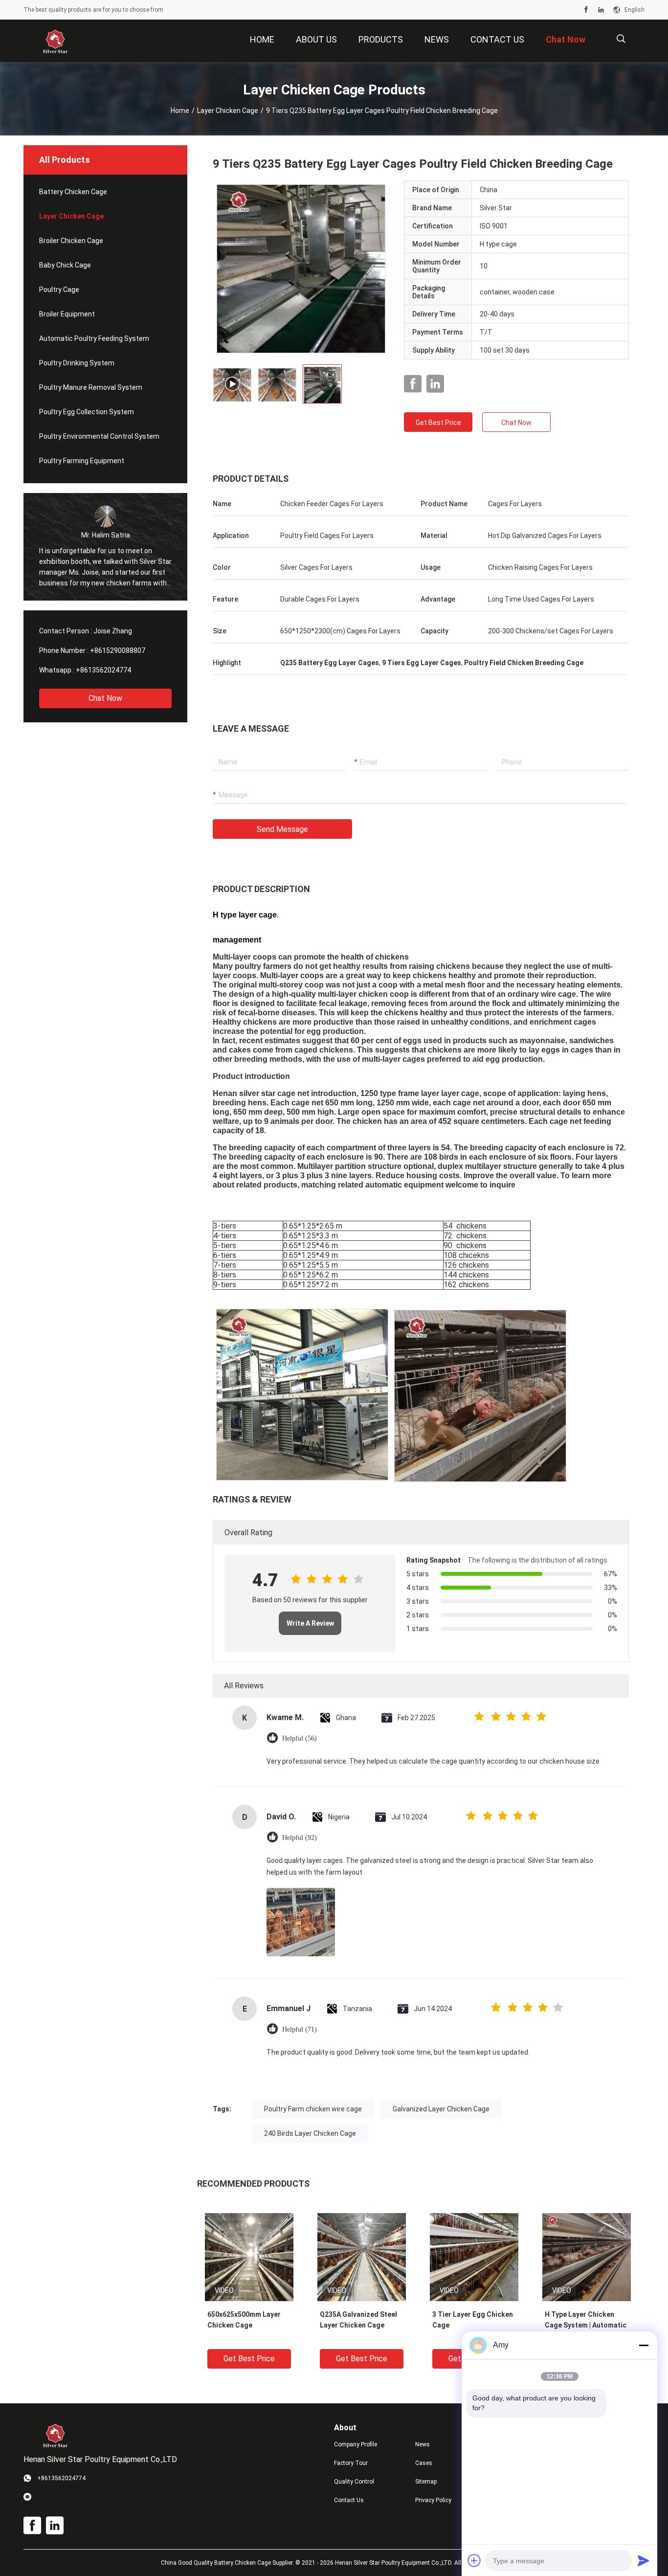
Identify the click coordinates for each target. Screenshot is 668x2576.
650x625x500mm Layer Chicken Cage (244, 2320)
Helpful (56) (300, 1738)
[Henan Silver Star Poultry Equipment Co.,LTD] (55, 41)
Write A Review (310, 1623)
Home (180, 111)
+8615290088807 (118, 650)
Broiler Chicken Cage (71, 241)
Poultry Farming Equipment (82, 461)
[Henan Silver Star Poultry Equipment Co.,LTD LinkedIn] (601, 10)
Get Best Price (438, 423)
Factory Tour (351, 2463)
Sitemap (426, 2482)
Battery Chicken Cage (73, 192)
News (423, 2444)
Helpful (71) (300, 2029)
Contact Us (349, 2500)
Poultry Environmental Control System (99, 436)
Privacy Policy (433, 2500)
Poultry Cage (59, 290)
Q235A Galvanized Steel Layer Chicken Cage (358, 2320)
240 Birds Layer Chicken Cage (310, 2133)
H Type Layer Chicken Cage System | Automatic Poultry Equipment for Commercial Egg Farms (586, 2326)
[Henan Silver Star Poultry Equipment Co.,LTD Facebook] (586, 10)
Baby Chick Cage (65, 265)
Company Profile (356, 2444)
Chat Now (105, 698)
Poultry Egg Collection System (87, 412)
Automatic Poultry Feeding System (94, 338)
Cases (424, 2463)
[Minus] (644, 2345)
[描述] (621, 39)
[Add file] (474, 2560)
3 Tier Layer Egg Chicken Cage (473, 2320)
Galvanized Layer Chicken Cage (441, 2109)
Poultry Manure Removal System (91, 387)
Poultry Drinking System (77, 363)
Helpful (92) (300, 1838)
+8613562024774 (103, 670)
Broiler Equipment (67, 314)
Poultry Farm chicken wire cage (313, 2109)
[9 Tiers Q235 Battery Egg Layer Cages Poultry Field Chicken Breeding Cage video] (301, 269)
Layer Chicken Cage (228, 111)
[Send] (644, 2560)
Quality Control (354, 2482)
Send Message (282, 829)
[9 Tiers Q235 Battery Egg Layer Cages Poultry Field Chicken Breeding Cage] (249, 2257)
